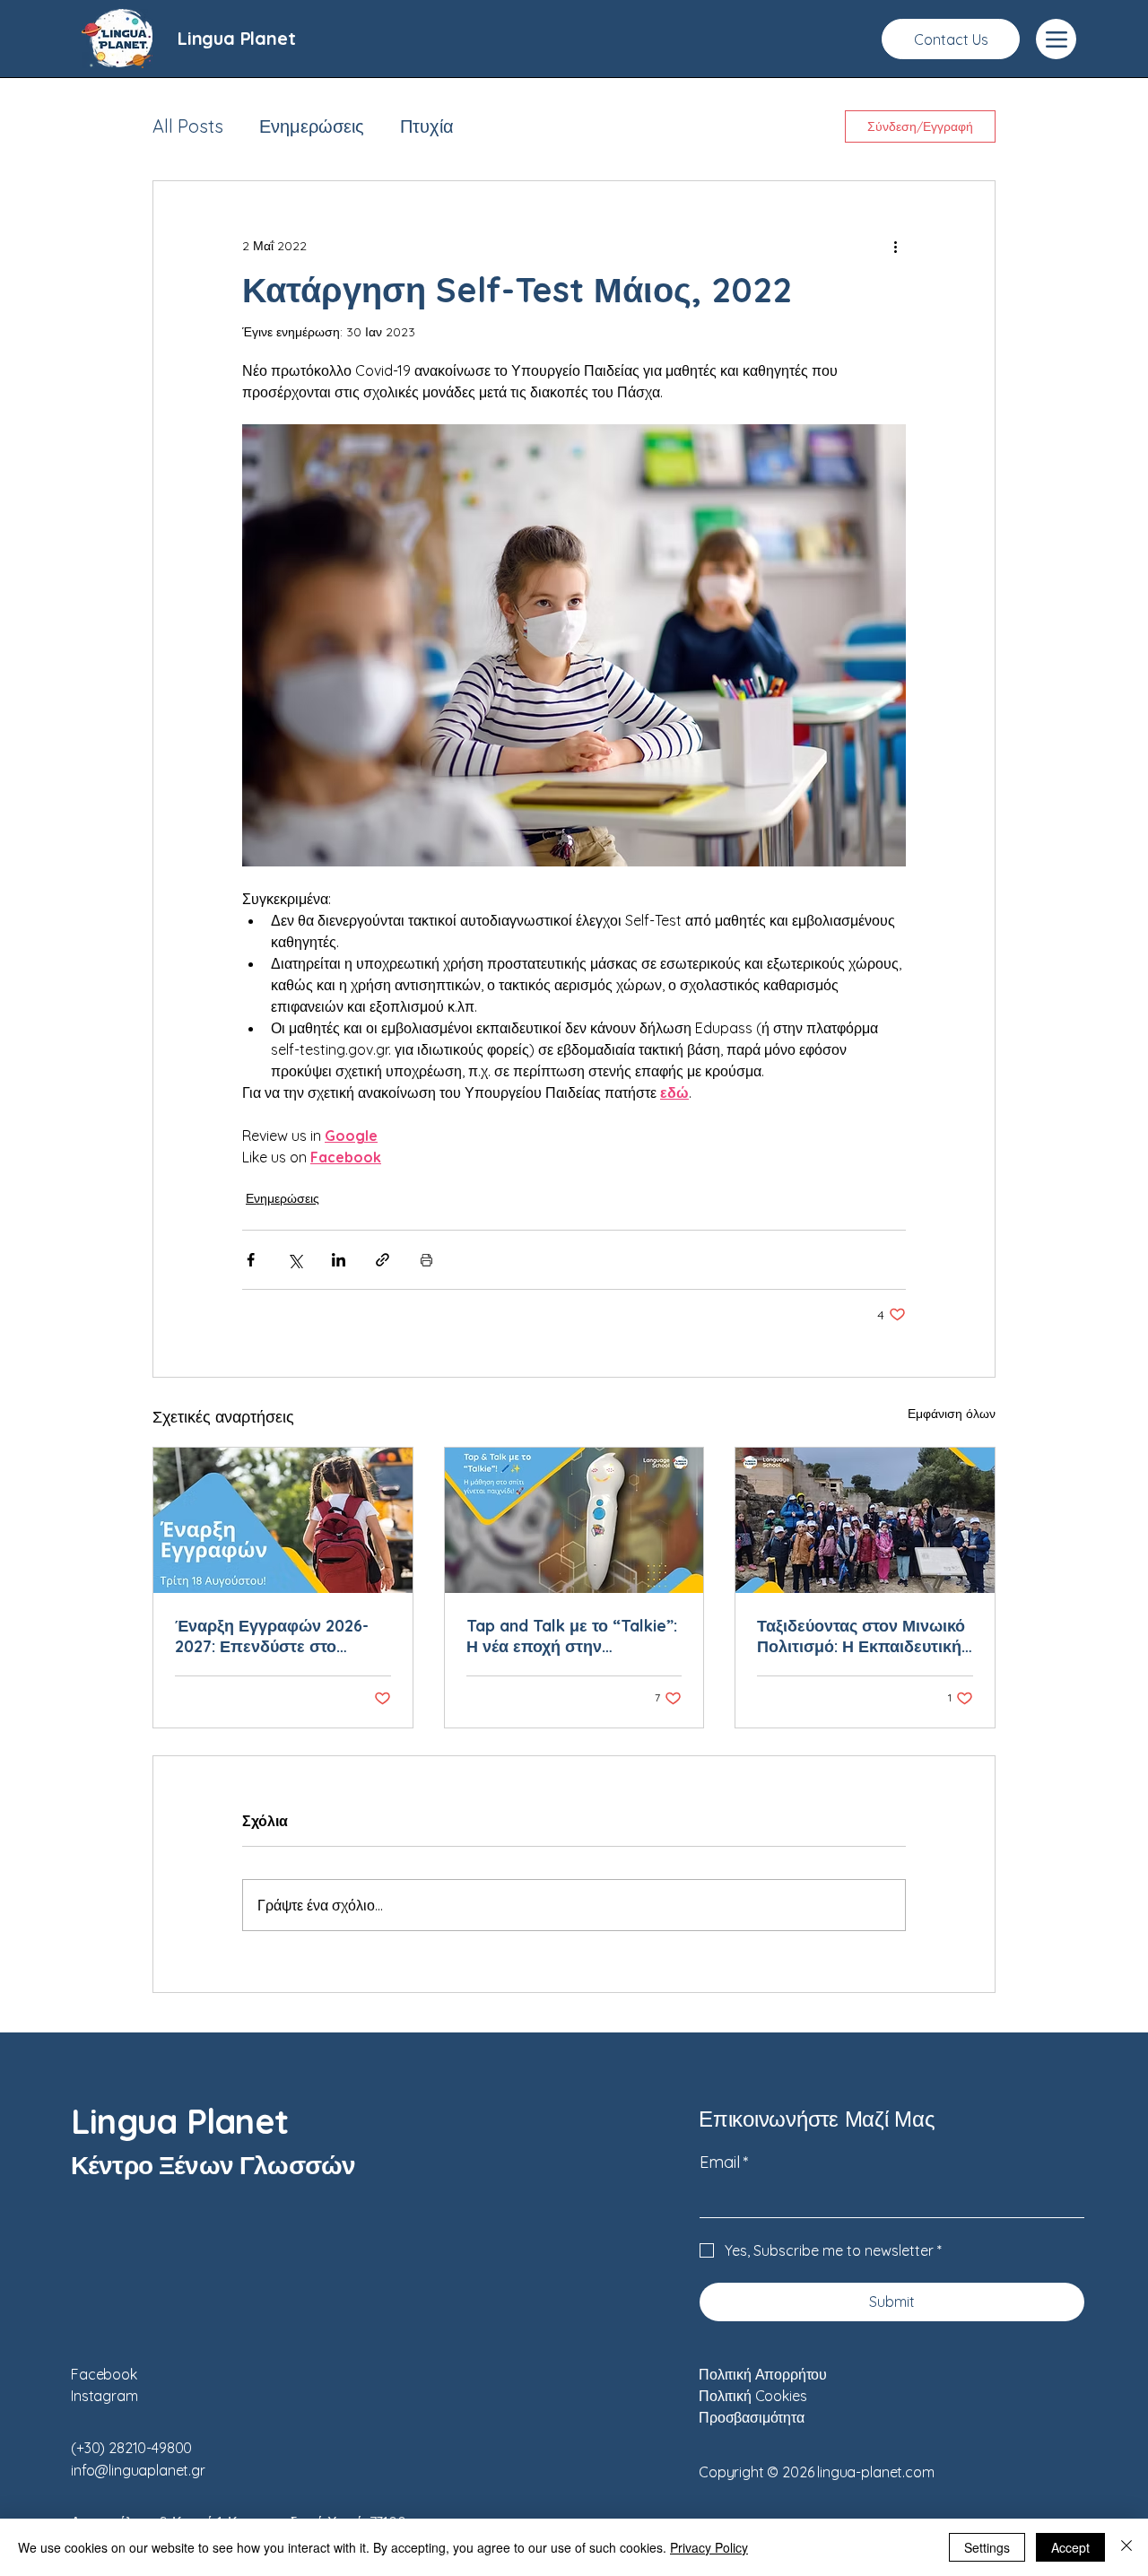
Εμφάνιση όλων (952, 1414)
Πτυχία (427, 126)
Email (724, 2162)
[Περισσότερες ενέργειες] (895, 246)
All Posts (188, 126)
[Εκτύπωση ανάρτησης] (426, 1260)
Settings (987, 2547)
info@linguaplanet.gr (138, 2470)
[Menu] (1056, 39)
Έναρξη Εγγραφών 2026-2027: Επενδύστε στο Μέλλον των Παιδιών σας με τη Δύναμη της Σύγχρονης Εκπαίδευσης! (282, 1636)
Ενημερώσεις (312, 126)
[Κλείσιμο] (1126, 2547)
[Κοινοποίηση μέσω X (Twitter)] (295, 1260)
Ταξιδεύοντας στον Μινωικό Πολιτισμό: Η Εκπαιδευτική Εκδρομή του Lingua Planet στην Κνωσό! (861, 1636)
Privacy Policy (709, 2547)
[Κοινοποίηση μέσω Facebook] (251, 1260)
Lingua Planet (236, 38)
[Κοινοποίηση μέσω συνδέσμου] (383, 1260)
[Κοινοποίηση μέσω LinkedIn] (339, 1260)
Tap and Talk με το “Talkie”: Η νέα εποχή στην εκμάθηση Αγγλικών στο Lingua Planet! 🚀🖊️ (572, 1636)
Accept (1070, 2547)
